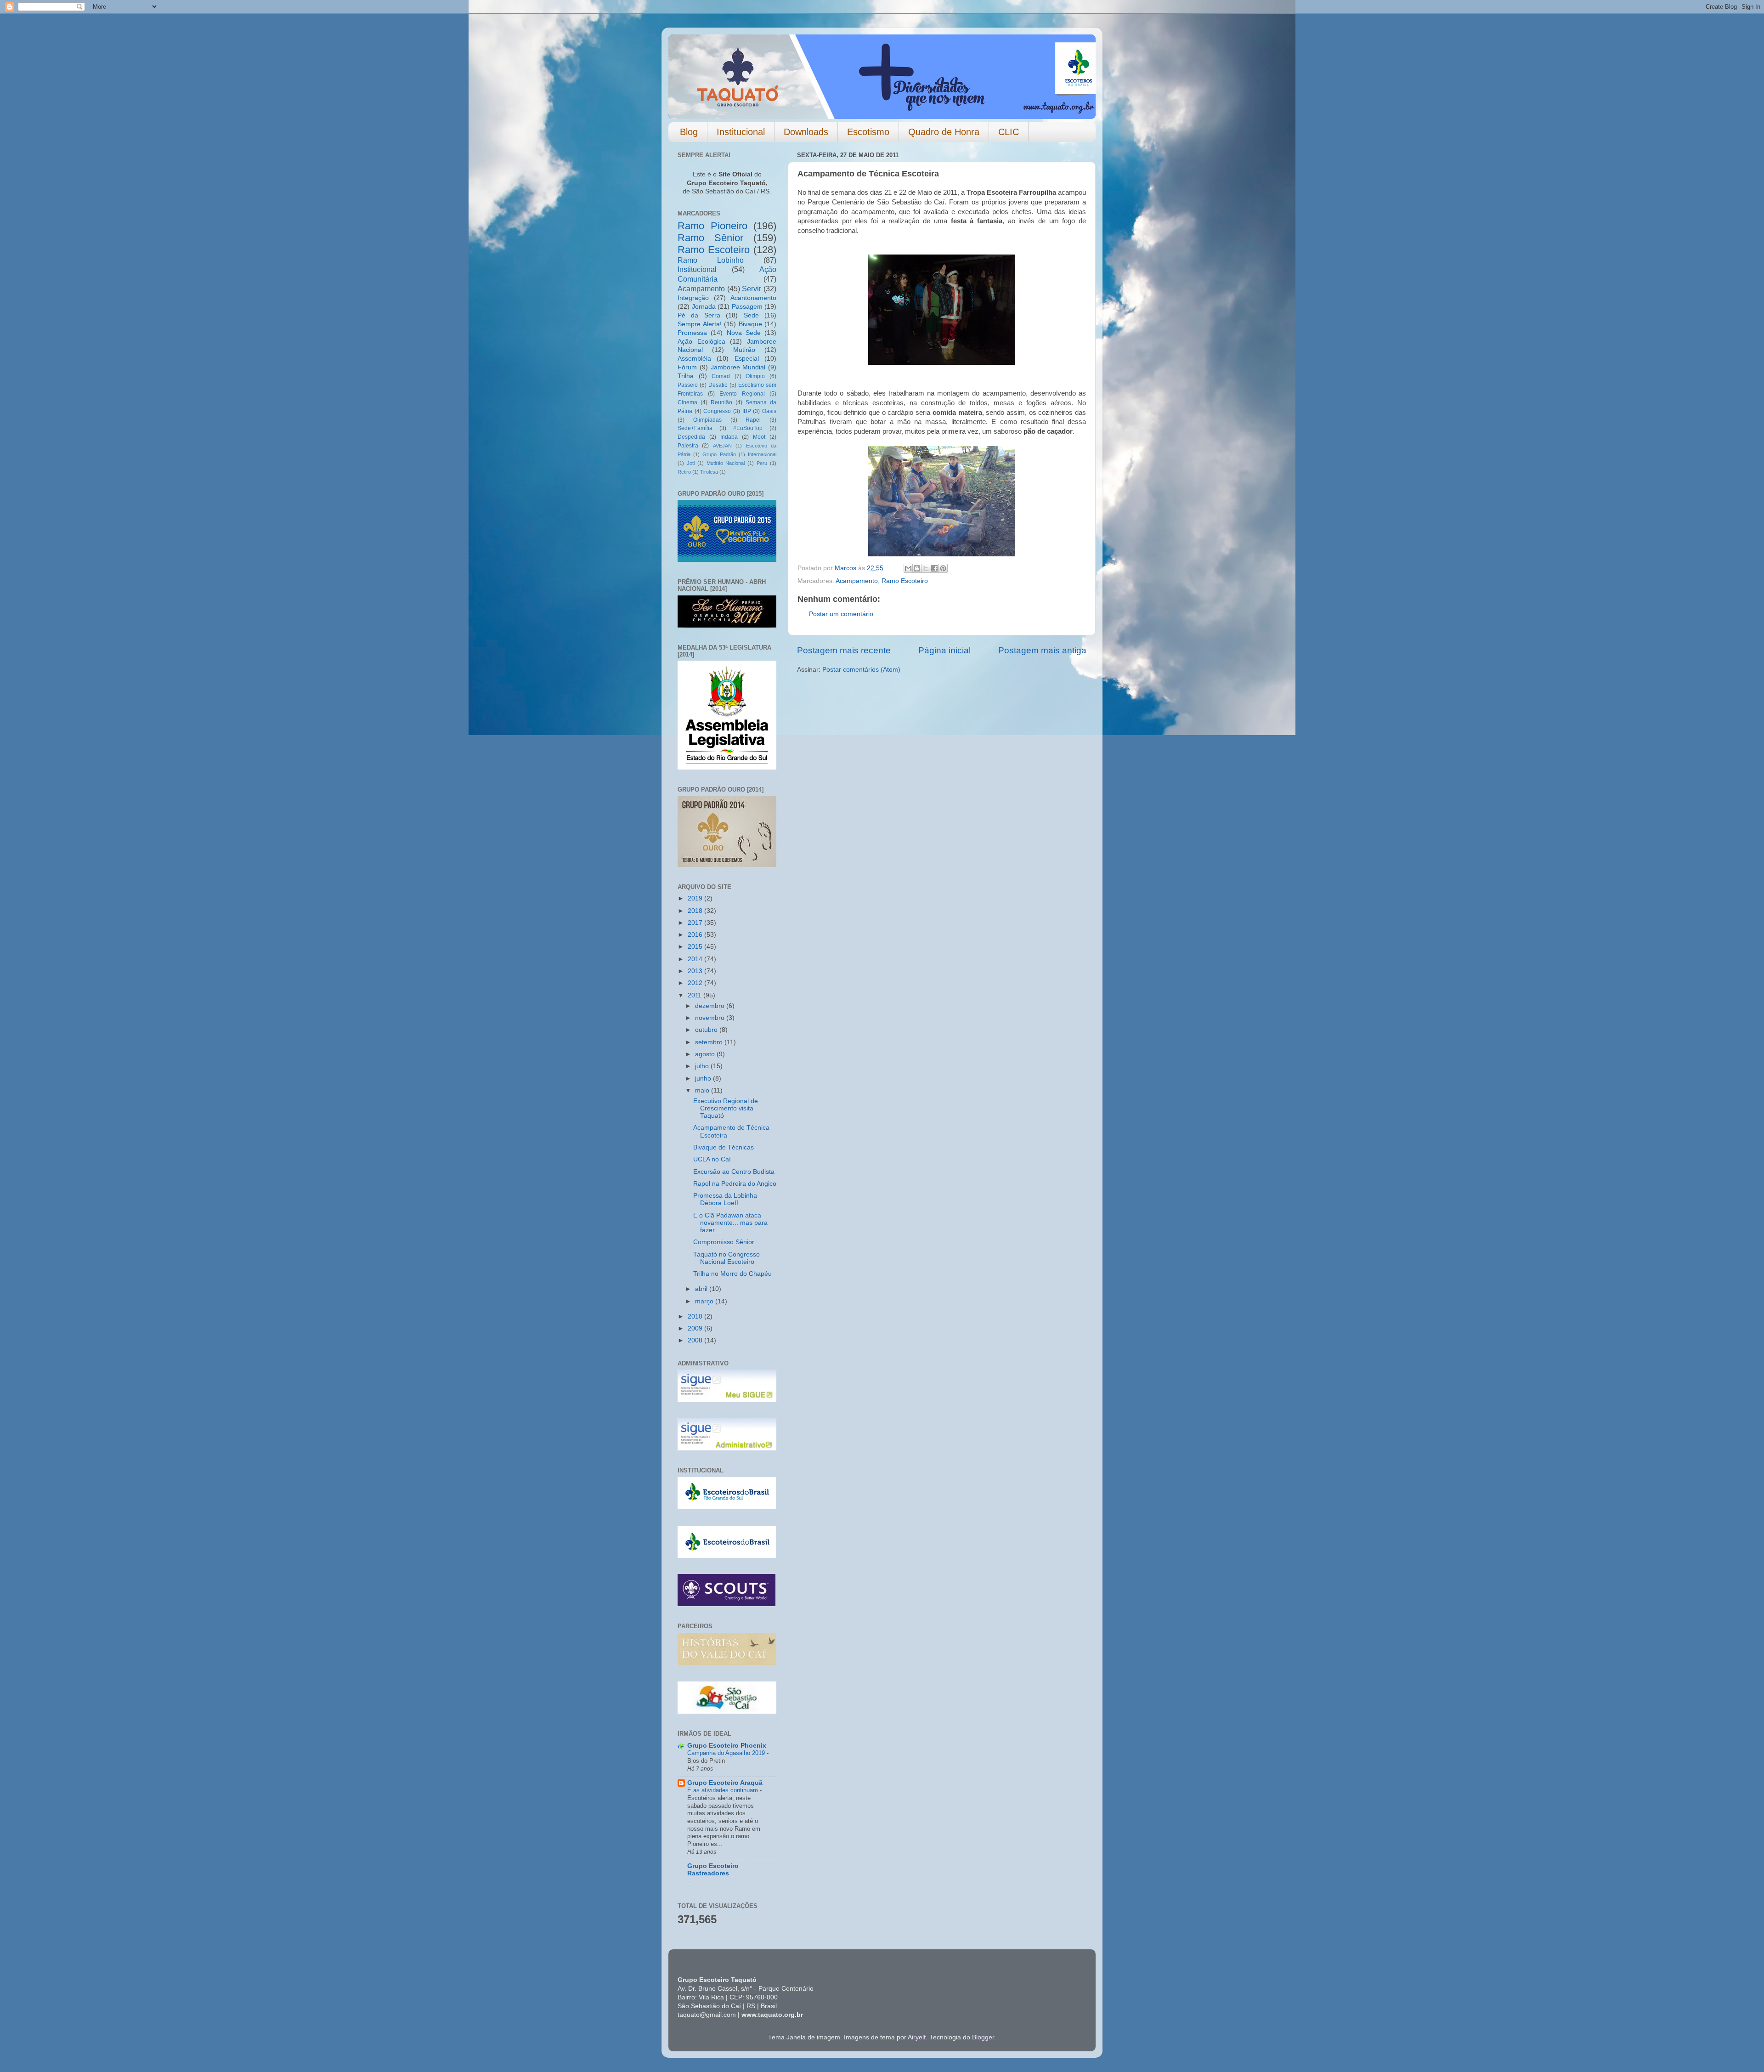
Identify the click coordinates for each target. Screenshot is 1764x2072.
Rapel (753, 420)
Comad (721, 376)
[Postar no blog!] (917, 568)
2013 (696, 971)
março (705, 1301)
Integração (693, 298)
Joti (691, 463)
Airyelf (917, 2037)
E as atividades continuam (724, 1790)
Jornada (704, 307)
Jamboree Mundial (738, 367)
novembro (711, 1018)
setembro (710, 1042)
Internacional (762, 454)
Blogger (983, 2037)
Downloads (806, 132)
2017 (696, 923)
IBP (747, 411)
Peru (762, 463)
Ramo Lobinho (711, 260)
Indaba (729, 437)
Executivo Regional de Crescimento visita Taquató (726, 1108)
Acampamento (857, 581)
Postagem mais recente (844, 650)
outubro (707, 1030)
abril (702, 1289)
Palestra (688, 446)
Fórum (687, 367)
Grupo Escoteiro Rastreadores (713, 1870)
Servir (752, 289)
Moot (759, 437)
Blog (689, 132)
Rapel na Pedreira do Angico (735, 1184)
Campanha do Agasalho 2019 (727, 1753)
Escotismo (868, 132)
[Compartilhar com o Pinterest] (943, 568)
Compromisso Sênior (724, 1242)
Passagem (747, 307)
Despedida (691, 437)
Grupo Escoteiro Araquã (725, 1783)
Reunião (721, 402)
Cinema (687, 402)
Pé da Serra (699, 315)
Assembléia (694, 359)
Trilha (686, 376)
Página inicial (944, 650)
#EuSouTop (748, 428)
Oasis (769, 411)
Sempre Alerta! (700, 324)
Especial (747, 359)
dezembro (711, 1006)
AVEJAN (722, 446)
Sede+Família (695, 428)
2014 (696, 959)
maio (703, 1090)
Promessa (692, 333)
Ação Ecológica (701, 342)
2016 (696, 935)
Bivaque (750, 324)
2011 (695, 995)
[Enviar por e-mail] (908, 568)
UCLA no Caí (712, 1159)
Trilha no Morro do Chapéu (732, 1274)
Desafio (718, 385)
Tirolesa (709, 472)
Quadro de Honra (944, 132)
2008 (696, 1340)
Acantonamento (753, 298)
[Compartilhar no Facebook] (934, 568)
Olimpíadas (707, 420)
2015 (696, 947)
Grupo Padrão (719, 454)
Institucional (741, 132)
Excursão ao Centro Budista (734, 1172)
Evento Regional (742, 394)
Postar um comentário (841, 614)
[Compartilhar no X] (926, 568)
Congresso (717, 411)
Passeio (688, 385)
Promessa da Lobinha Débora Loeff (725, 1199)
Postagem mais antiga (1042, 650)
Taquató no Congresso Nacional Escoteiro (727, 1258)
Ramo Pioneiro (712, 226)
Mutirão (744, 350)
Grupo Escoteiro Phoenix (727, 1746)
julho (703, 1066)
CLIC (1009, 132)
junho (704, 1078)
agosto (706, 1054)
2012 (696, 983)
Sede (751, 315)
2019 (696, 898)
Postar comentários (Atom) (861, 670)
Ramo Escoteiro (905, 581)
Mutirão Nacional (726, 463)
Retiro (684, 472)
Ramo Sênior (710, 238)
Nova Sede (744, 333)
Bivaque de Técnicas (724, 1147)
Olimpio (755, 376)
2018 (696, 911)
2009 (696, 1328)
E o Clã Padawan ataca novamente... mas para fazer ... (730, 1223)
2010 (696, 1316)
